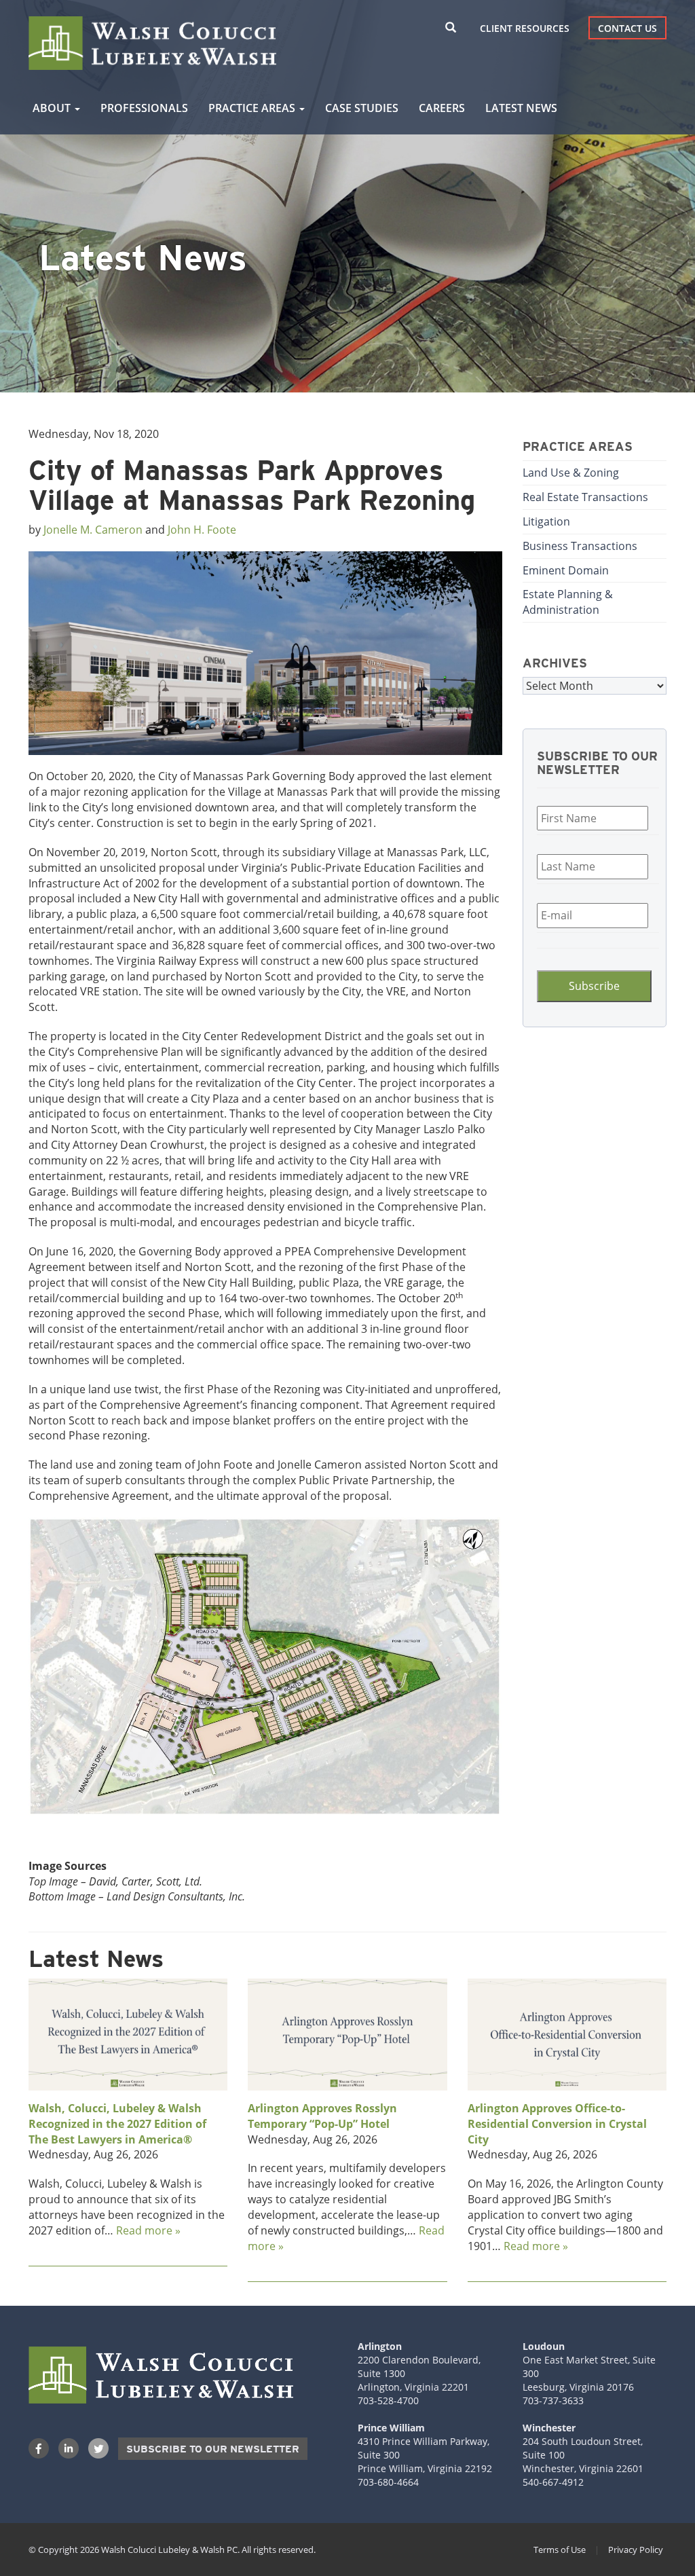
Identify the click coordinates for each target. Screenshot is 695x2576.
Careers (442, 108)
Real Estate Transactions (585, 497)
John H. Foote (202, 530)
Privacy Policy (636, 2550)
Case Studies (362, 108)
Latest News (521, 108)
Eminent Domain (566, 570)
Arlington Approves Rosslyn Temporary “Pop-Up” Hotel (322, 2116)
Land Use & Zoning (571, 473)
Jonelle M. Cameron (93, 530)
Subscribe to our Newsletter (213, 2449)
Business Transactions (580, 546)
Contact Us (627, 28)
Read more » (148, 2230)
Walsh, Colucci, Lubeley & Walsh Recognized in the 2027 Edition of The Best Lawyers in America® (117, 2124)
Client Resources (525, 28)
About (53, 108)
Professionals (144, 108)
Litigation (546, 521)
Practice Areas (253, 108)
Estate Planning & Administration (568, 602)
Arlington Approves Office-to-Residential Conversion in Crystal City (557, 2124)
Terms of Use (560, 2550)
